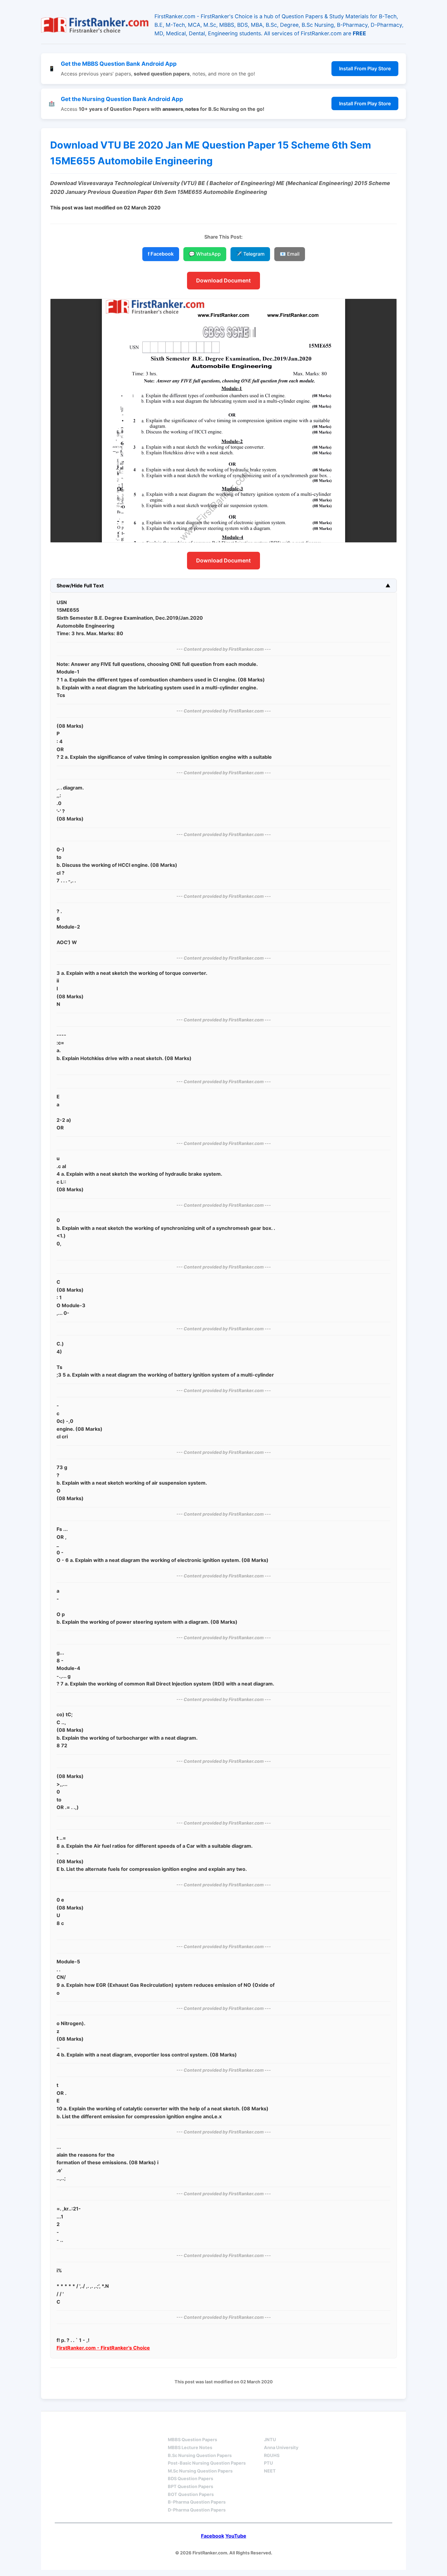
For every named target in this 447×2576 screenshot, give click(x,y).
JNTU (270, 2439)
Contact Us (374, 2429)
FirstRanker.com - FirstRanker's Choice (103, 2348)
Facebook (213, 2536)
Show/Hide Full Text (80, 586)
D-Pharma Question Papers (197, 2510)
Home (64, 2429)
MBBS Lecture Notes (190, 2447)
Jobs (333, 2429)
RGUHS (272, 2455)
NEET (270, 2471)
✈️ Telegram (250, 254)
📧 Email (290, 254)
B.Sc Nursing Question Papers (200, 2455)
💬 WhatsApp (205, 254)
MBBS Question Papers (192, 2439)
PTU (269, 2463)
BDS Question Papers (191, 2478)
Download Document (223, 280)
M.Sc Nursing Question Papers (200, 2471)
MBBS (175, 2429)
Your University (286, 2429)
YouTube (236, 2536)
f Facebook (161, 254)
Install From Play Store (365, 68)
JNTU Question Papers (120, 2429)
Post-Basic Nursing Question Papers (207, 2463)
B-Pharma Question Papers (197, 2502)
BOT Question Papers (191, 2494)
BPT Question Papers (191, 2486)
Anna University (281, 2447)
